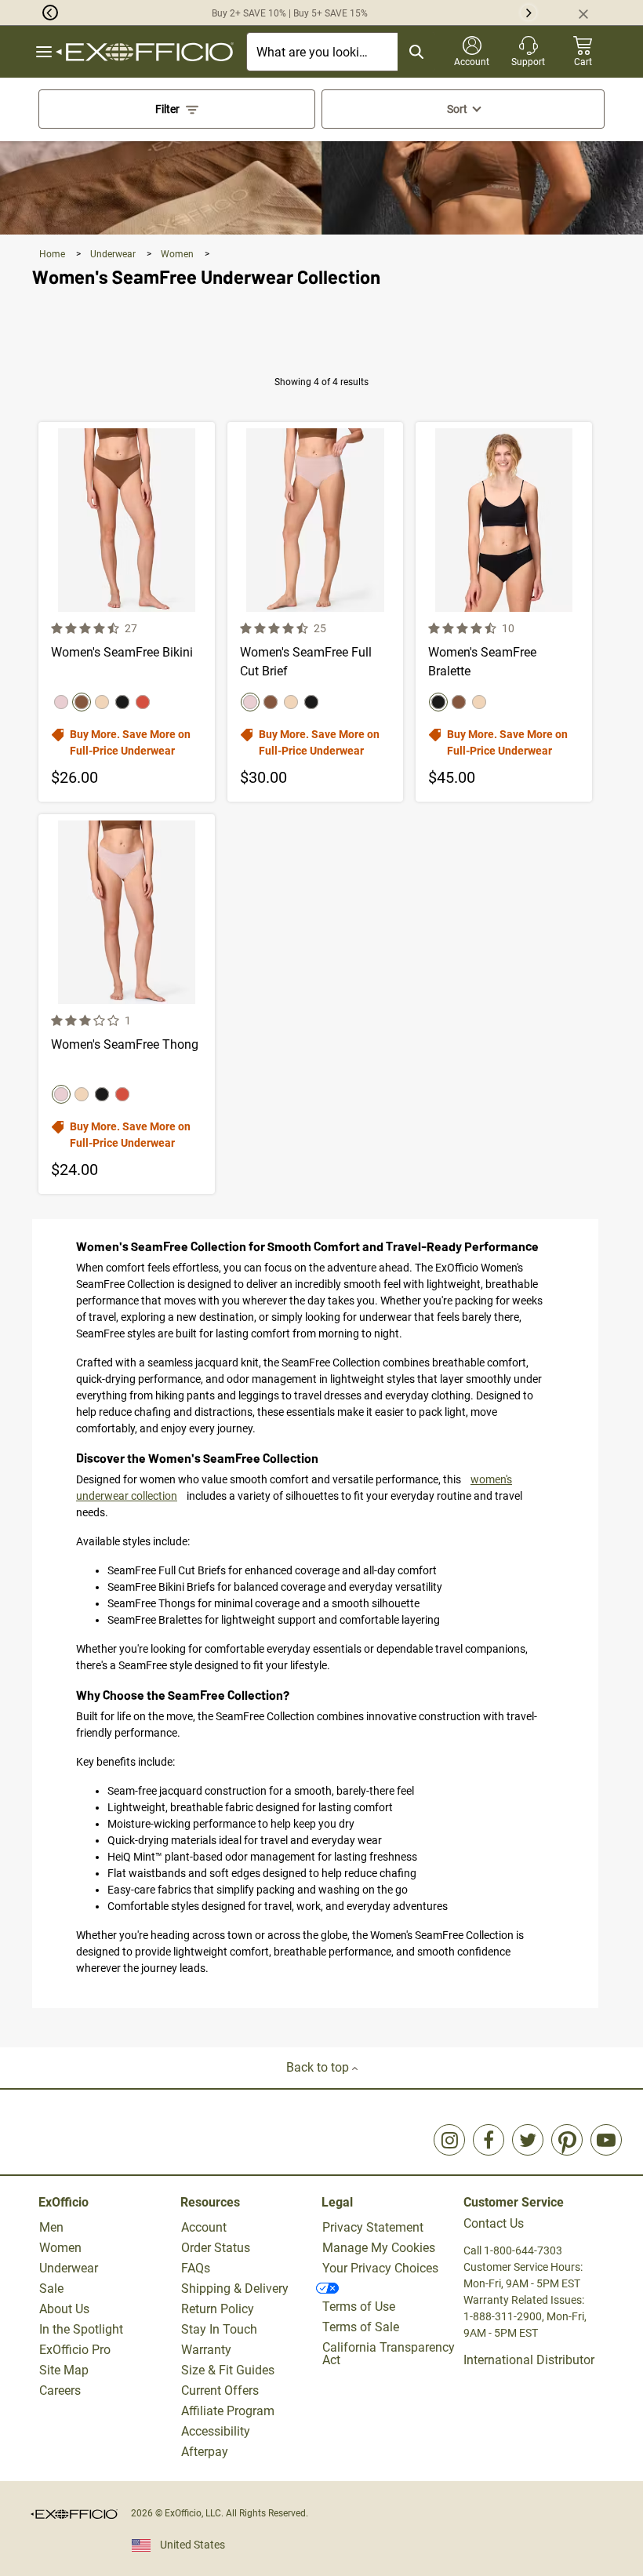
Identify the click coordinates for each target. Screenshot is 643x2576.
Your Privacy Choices (380, 2268)
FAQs (196, 2268)
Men (51, 2227)
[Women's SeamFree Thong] (127, 1004)
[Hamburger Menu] (44, 52)
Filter (167, 109)
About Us (64, 2309)
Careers (60, 2390)
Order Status (216, 2248)
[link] (449, 2140)
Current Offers (220, 2390)
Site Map (64, 2370)
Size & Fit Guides (228, 2370)
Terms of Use (359, 2307)
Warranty (206, 2350)
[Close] (590, 13)
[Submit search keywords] (416, 52)
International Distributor (529, 2360)
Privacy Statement (373, 2227)
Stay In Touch (219, 2329)
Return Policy (218, 2309)
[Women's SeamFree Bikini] (127, 612)
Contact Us (494, 2223)
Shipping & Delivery (235, 2289)
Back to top (319, 2067)
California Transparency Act (389, 2354)
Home (53, 254)
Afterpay (205, 2452)
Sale (51, 2289)
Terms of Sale (361, 2327)
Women (178, 254)
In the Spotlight (81, 2329)
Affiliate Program (228, 2411)
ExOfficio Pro (75, 2350)
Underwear (114, 254)
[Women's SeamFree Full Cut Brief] (316, 612)
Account (204, 2227)
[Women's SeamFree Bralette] (504, 612)
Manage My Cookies (379, 2248)
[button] (29, 13)
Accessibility (216, 2431)
